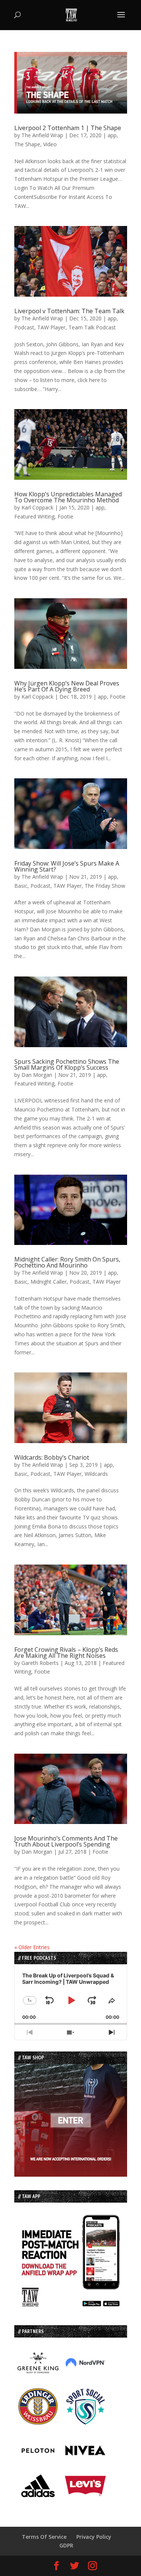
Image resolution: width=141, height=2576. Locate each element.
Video (50, 144)
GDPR (66, 2545)
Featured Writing (34, 516)
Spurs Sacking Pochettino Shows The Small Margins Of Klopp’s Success (67, 1064)
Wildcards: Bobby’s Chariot (52, 1457)
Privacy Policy (94, 2537)
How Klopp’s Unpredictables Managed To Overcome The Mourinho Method (68, 497)
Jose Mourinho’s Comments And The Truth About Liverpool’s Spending (66, 1841)
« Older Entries (32, 1947)
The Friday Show (105, 886)
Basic (21, 886)
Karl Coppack (37, 507)
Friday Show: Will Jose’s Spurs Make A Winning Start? (67, 866)
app (112, 135)
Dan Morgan (37, 1075)
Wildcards (96, 1474)
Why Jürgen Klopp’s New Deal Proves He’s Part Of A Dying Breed (67, 686)
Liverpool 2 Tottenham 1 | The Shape (68, 128)
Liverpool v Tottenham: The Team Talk (69, 311)
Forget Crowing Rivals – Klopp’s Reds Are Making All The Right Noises (66, 1653)
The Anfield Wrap (42, 135)
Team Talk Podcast (92, 327)
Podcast (24, 327)
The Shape (27, 144)
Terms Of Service (44, 2537)
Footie (65, 516)
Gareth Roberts (40, 1663)
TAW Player (51, 327)
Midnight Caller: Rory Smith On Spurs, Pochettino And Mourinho (67, 1262)
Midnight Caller (49, 1282)
